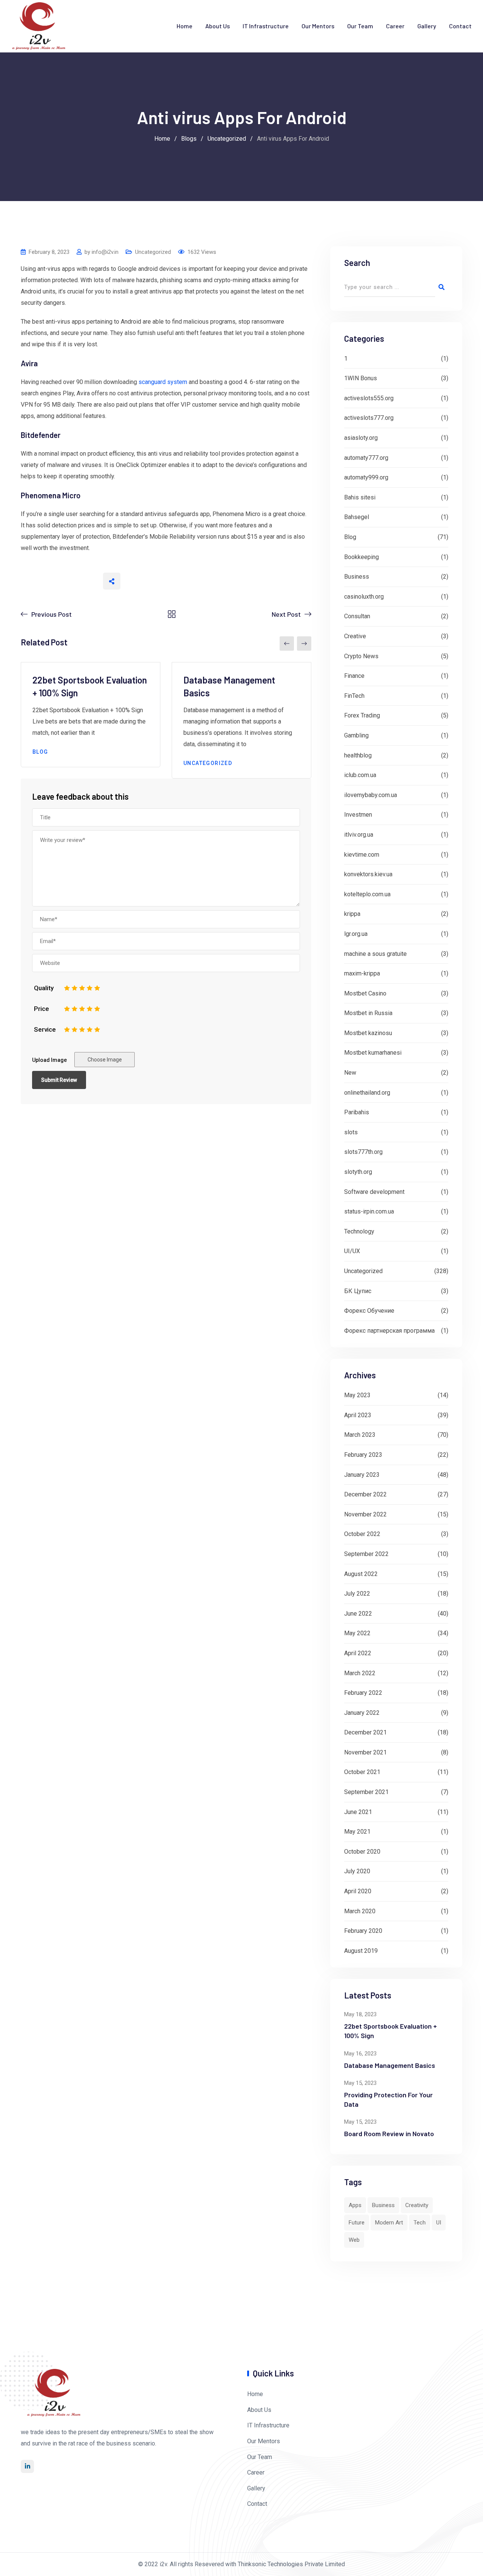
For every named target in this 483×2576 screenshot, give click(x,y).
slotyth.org (358, 1172)
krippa (352, 914)
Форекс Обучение (369, 1311)
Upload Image (49, 1060)
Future (357, 2223)
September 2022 (366, 1554)
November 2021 (365, 1752)
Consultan (357, 616)
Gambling (356, 735)
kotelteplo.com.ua (367, 894)
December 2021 (365, 1732)
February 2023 (363, 1455)
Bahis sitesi (360, 497)
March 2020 (360, 1911)
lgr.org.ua (356, 934)
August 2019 (361, 1951)
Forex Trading (362, 715)
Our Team (360, 26)
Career (395, 26)
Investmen (358, 815)
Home (185, 26)
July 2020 (357, 1871)
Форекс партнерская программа (389, 1331)
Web (354, 2240)
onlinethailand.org (367, 1093)
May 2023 (357, 1395)
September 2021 (366, 1792)
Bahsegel (357, 517)
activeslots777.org (369, 418)
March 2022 (360, 1673)
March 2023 (360, 1435)
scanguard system (163, 382)
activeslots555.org (369, 398)
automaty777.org (366, 458)
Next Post (286, 614)
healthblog (358, 755)
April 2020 (358, 1891)
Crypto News (361, 656)
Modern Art (389, 2223)
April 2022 (358, 1653)
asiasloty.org (361, 438)
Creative (355, 636)
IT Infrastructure (266, 26)
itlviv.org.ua (359, 835)
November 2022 (365, 1514)
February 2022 (363, 1693)
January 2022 (362, 1713)
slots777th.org (363, 1152)
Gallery (427, 26)
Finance (354, 676)
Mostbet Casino (365, 993)
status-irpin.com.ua (369, 1211)
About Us (218, 26)
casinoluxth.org (364, 597)
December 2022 (365, 1494)
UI (439, 2223)
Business (357, 577)
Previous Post (52, 614)
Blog (40, 752)
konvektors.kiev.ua (368, 874)
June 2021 (358, 1812)
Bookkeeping (361, 557)
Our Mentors (318, 26)
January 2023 (362, 1475)
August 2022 (361, 1574)
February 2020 (363, 1931)
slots (351, 1132)
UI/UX (352, 1251)
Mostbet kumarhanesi (373, 1053)
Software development (374, 1192)
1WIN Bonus (361, 378)
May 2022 (357, 1633)
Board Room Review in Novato (389, 2134)
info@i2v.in (105, 252)
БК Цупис (358, 1291)
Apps (355, 2205)
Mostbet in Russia (368, 1013)
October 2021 (362, 1772)
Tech (420, 2223)
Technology (359, 1231)
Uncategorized (153, 252)
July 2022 (357, 1594)
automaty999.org (366, 477)
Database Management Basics (390, 2065)
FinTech (354, 696)
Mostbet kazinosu (368, 1033)
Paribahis (357, 1112)
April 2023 (358, 1415)
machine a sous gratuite (375, 954)
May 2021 (357, 1832)
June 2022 (358, 1614)
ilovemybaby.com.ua (371, 795)
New (350, 1073)
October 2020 (362, 1852)
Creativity (417, 2205)
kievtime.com (362, 855)
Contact (460, 26)
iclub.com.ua (360, 775)
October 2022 (362, 1534)
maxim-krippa (362, 973)
